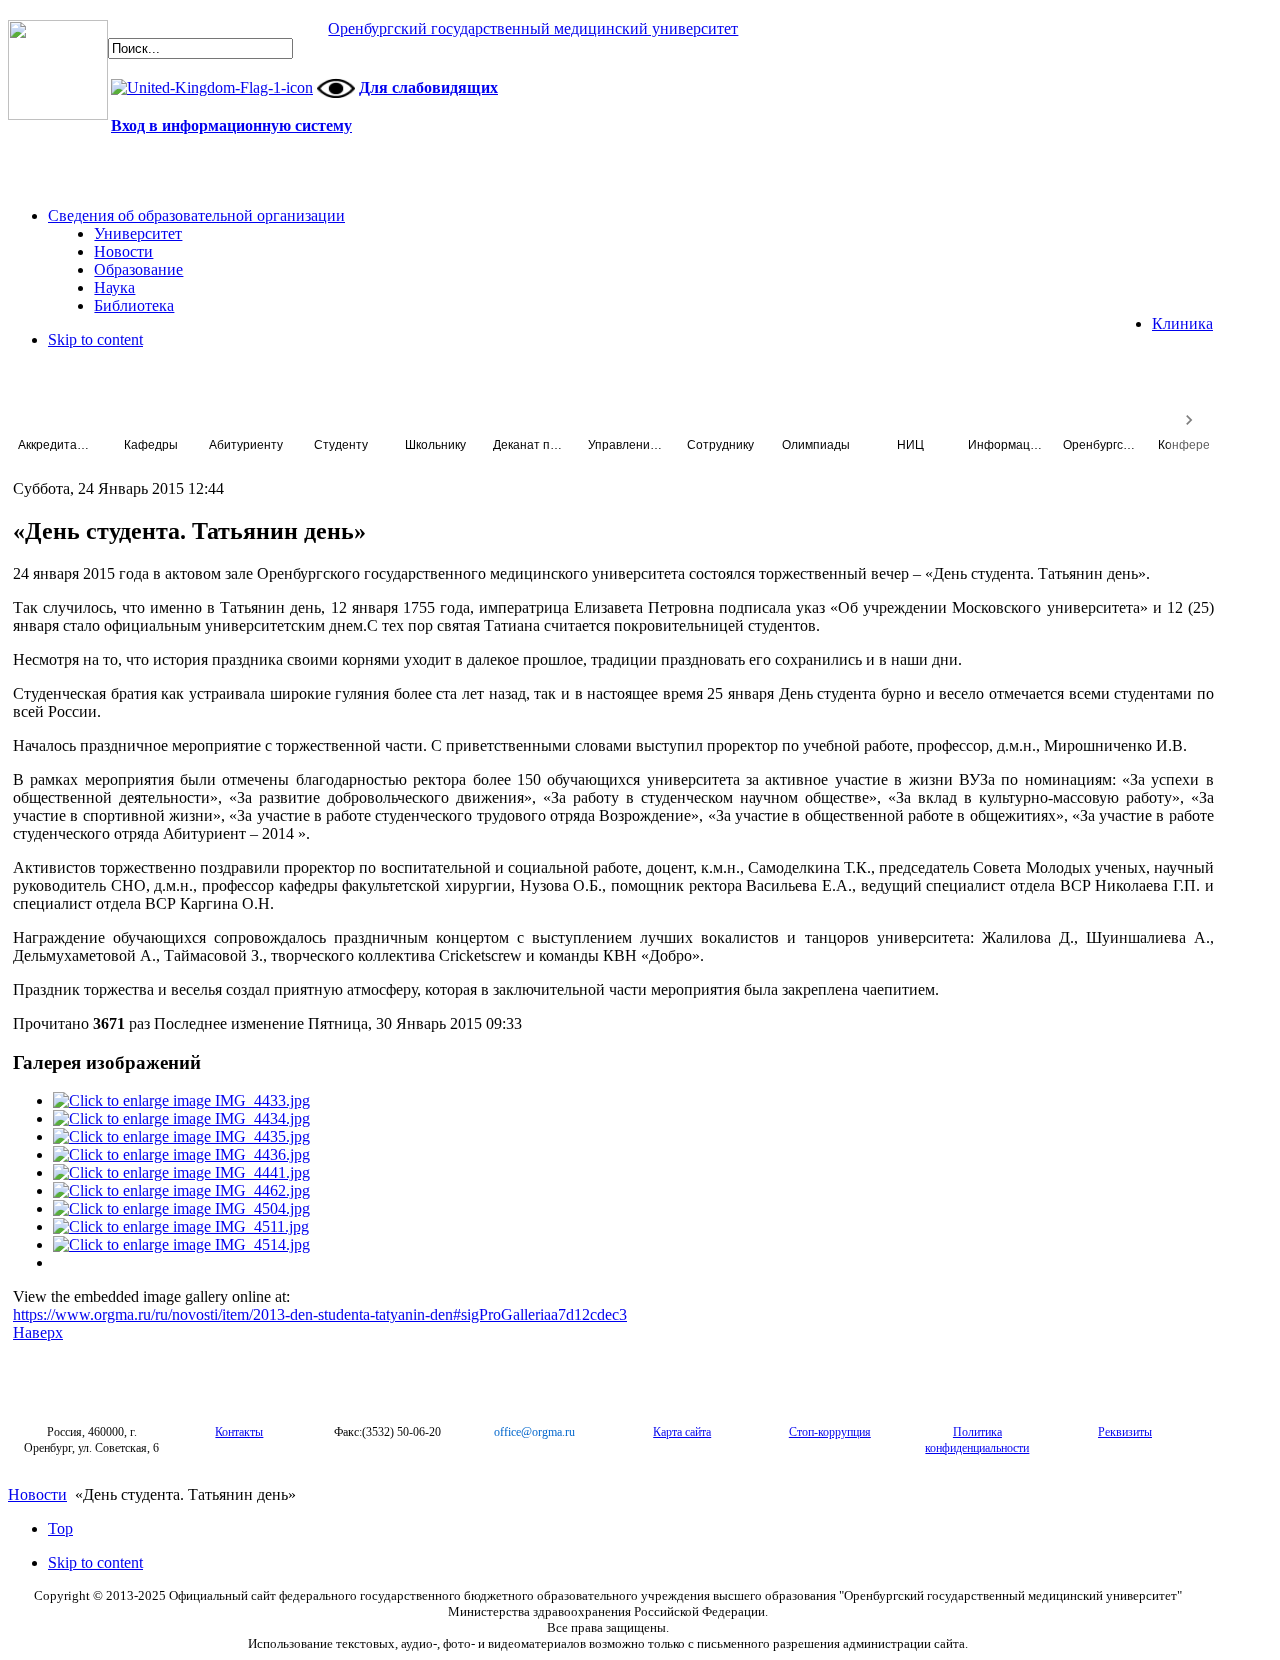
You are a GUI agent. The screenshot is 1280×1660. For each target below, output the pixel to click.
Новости (37, 1494)
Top (60, 1528)
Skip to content (95, 339)
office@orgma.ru (534, 1432)
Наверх (38, 1332)
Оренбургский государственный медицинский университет (533, 28)
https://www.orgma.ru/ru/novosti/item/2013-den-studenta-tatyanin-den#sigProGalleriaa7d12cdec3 (320, 1314)
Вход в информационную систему (231, 125)
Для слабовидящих (428, 87)
